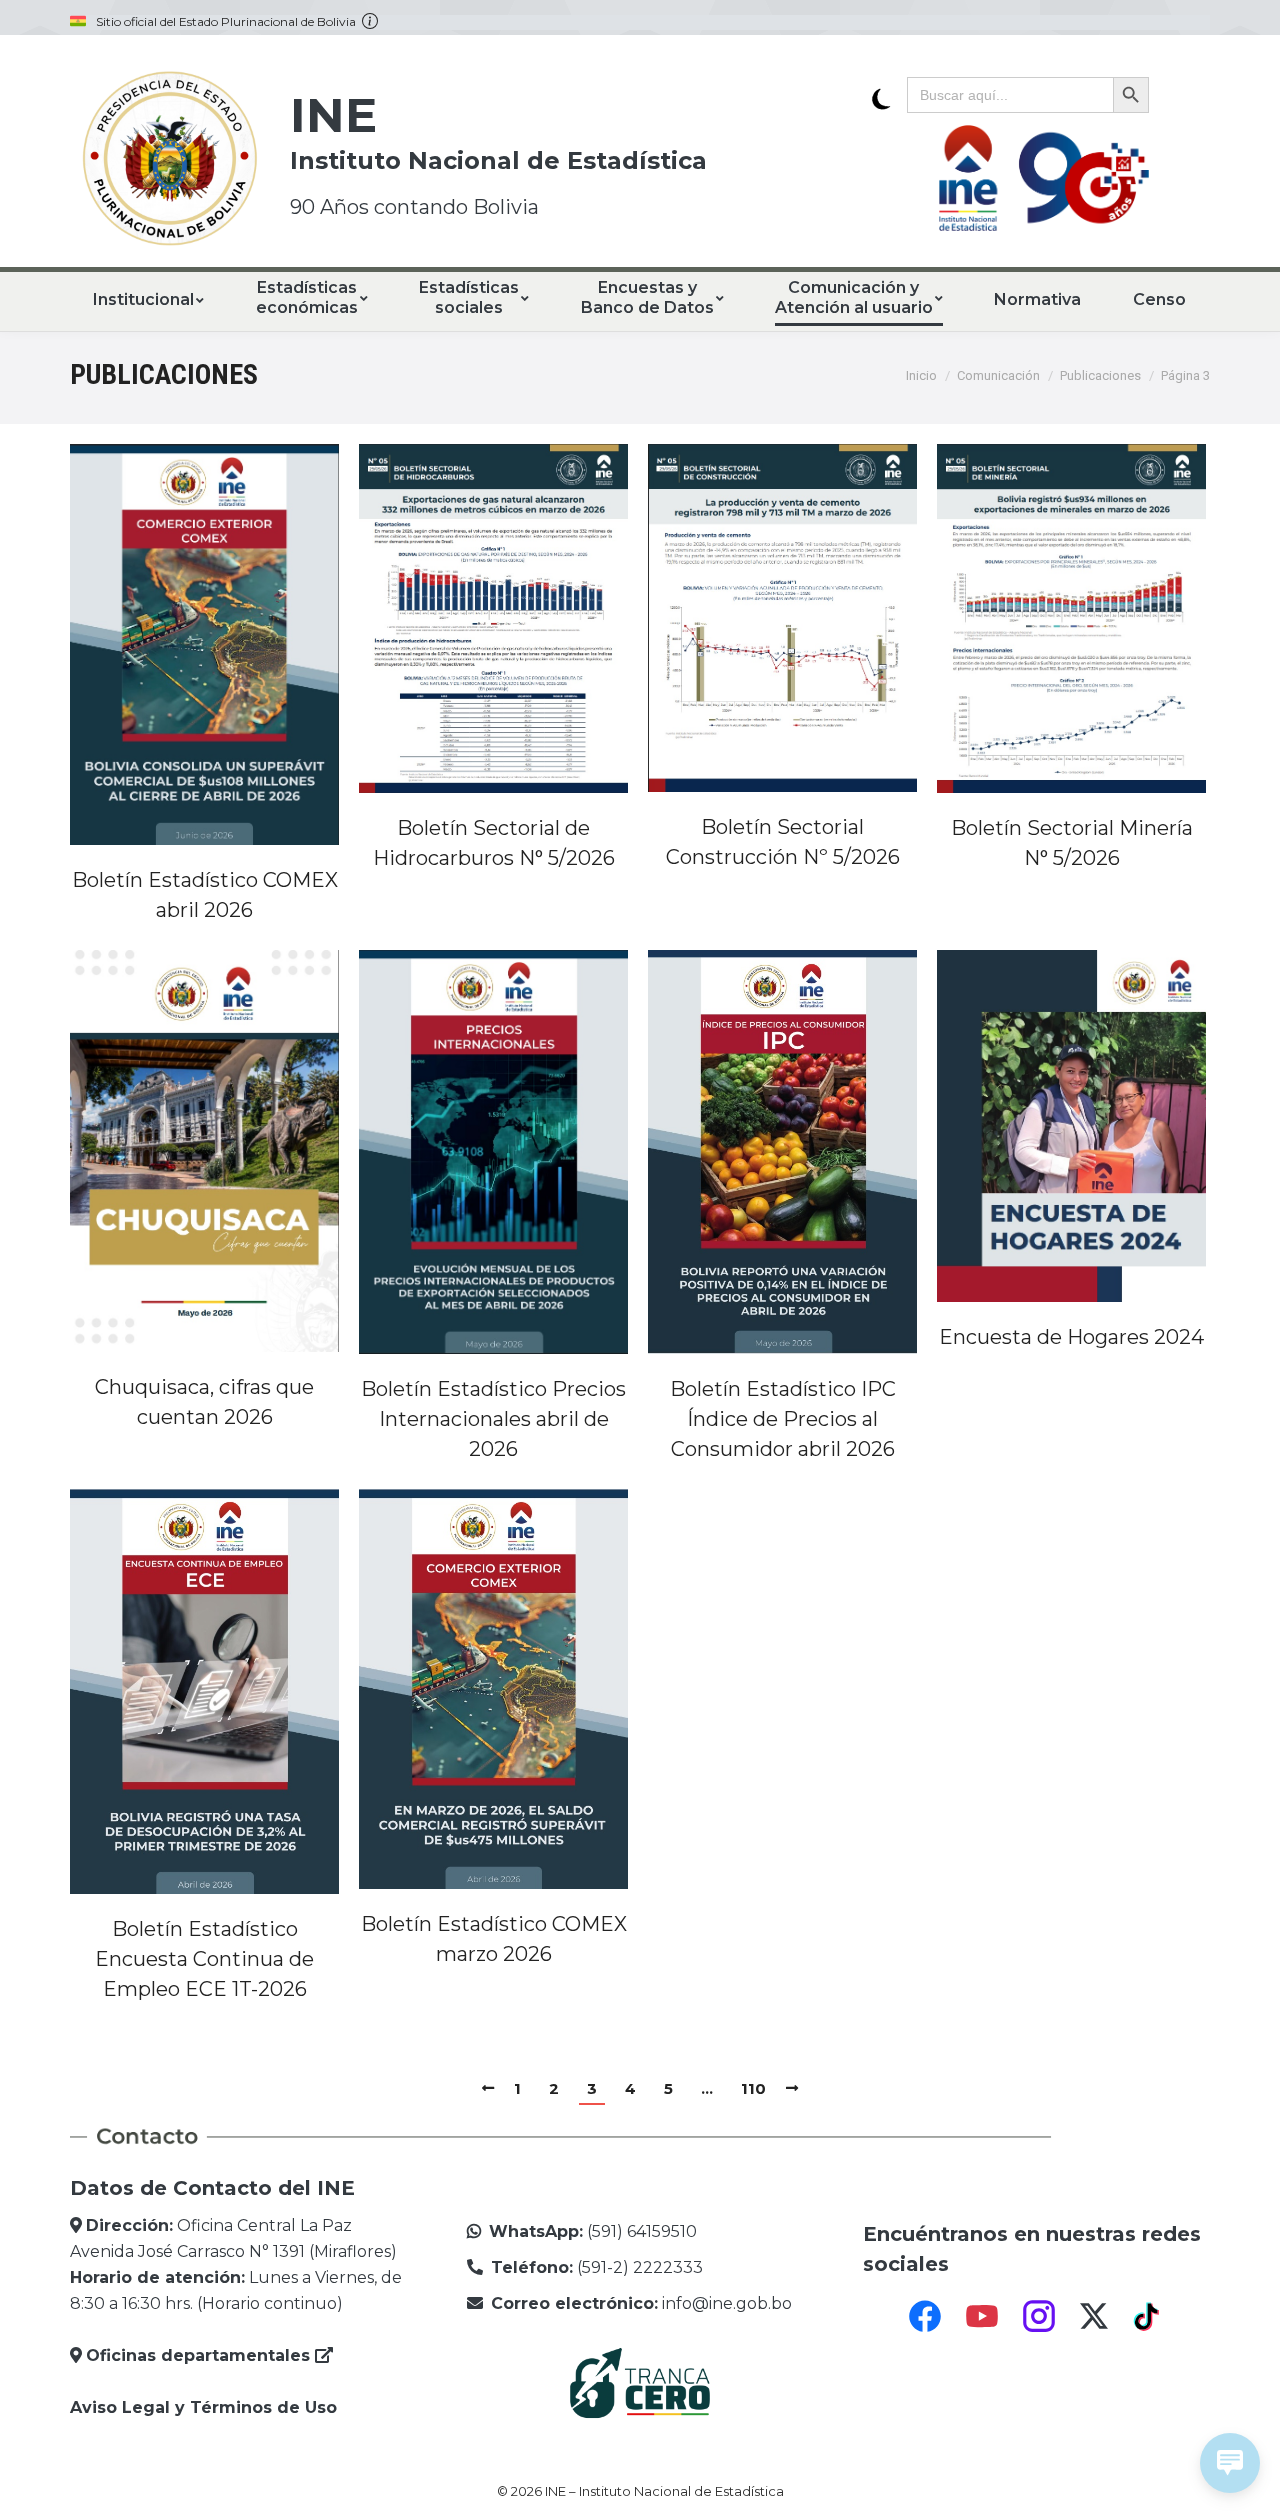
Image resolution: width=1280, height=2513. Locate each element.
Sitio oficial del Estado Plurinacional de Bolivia (229, 22)
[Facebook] (925, 2316)
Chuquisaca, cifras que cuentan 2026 (204, 1402)
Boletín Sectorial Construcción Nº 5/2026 (783, 842)
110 (753, 2088)
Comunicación (998, 375)
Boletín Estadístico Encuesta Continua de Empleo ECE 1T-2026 (204, 1959)
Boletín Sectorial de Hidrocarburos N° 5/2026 (494, 843)
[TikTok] (1149, 2316)
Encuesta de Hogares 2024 (1071, 1337)
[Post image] (204, 644)
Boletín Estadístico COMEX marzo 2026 (494, 1939)
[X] (1094, 2316)
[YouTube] (982, 2316)
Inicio (921, 375)
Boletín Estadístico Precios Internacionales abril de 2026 (493, 1419)
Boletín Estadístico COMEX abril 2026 (205, 895)
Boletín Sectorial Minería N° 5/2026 (1072, 843)
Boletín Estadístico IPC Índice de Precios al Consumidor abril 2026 (783, 1419)
